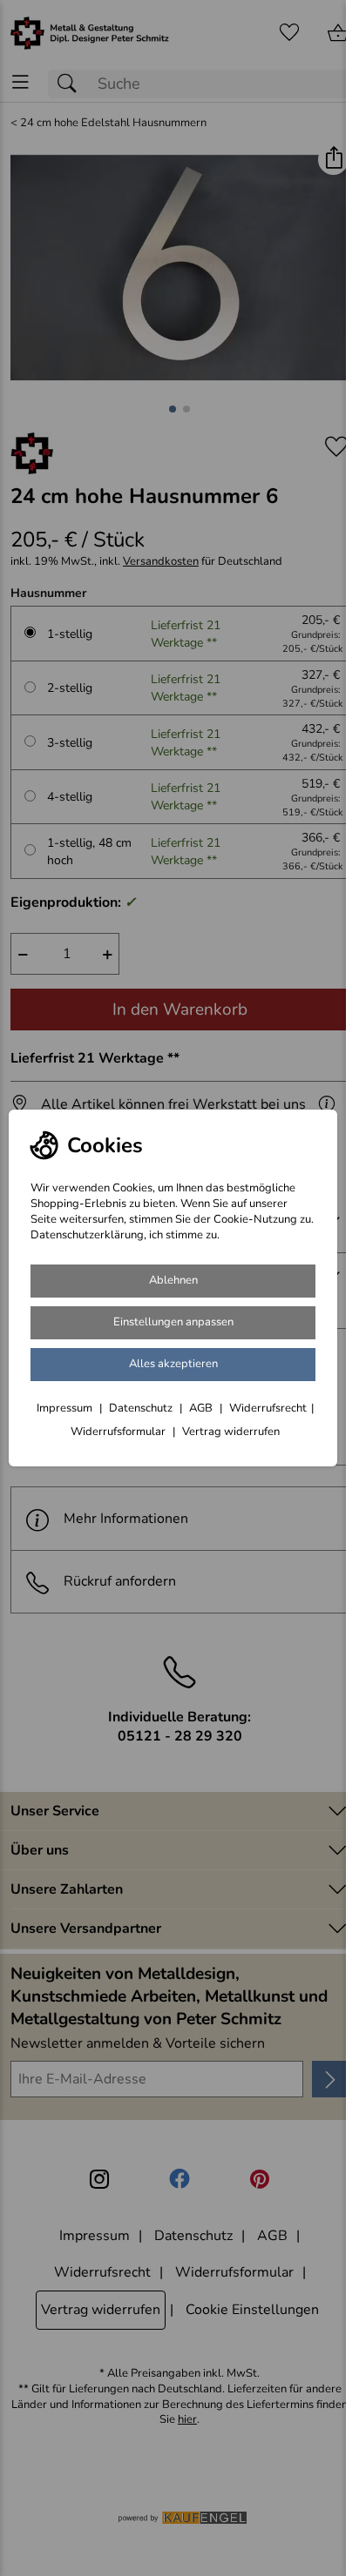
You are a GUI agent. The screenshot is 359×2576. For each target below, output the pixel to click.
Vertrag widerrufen (231, 1432)
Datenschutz (142, 1408)
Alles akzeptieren (173, 1364)
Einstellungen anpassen (173, 1322)
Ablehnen (173, 1280)
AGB (202, 1408)
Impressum (66, 1408)
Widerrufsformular (119, 1432)
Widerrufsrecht (268, 1408)
